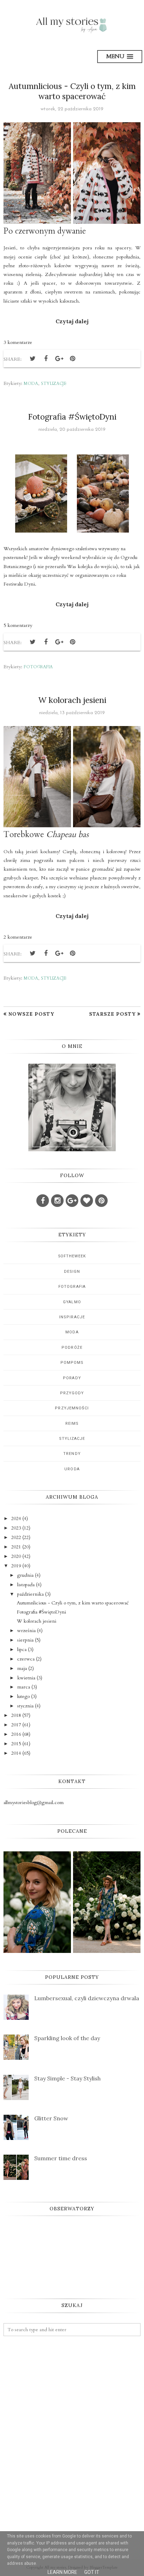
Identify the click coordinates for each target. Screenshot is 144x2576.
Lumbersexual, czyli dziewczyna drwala (87, 1998)
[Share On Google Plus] (59, 359)
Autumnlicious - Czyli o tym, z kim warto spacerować (72, 91)
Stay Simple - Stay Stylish (67, 2078)
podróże (72, 1348)
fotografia (38, 667)
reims (72, 1424)
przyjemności (72, 1408)
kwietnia (26, 1678)
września (26, 1631)
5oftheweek (72, 1256)
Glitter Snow (51, 2118)
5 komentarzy (18, 625)
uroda (72, 1469)
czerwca (26, 1659)
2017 (16, 1725)
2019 (16, 1566)
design (72, 1272)
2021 (16, 1547)
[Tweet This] (33, 359)
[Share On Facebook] (46, 359)
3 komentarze (18, 342)
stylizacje (54, 384)
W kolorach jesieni (72, 700)
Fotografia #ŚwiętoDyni (72, 417)
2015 (16, 1744)
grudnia (25, 1575)
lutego (23, 1696)
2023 (16, 1528)
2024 (16, 1518)
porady (72, 1378)
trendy (72, 1454)
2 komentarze (18, 937)
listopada (26, 1585)
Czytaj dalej (72, 321)
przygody (72, 1393)
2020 (16, 1556)
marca (24, 1687)
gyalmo (72, 1302)
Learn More (62, 2572)
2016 (16, 1734)
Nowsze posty (31, 1014)
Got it (92, 2572)
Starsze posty (112, 1014)
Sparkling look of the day (67, 2038)
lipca (22, 1649)
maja (22, 1668)
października (30, 1594)
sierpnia (25, 1640)
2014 (16, 1753)
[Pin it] (72, 359)
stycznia (25, 1706)
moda (31, 384)
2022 (16, 1537)
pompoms (72, 1363)
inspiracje (72, 1317)
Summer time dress (61, 2158)
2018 (16, 1715)
